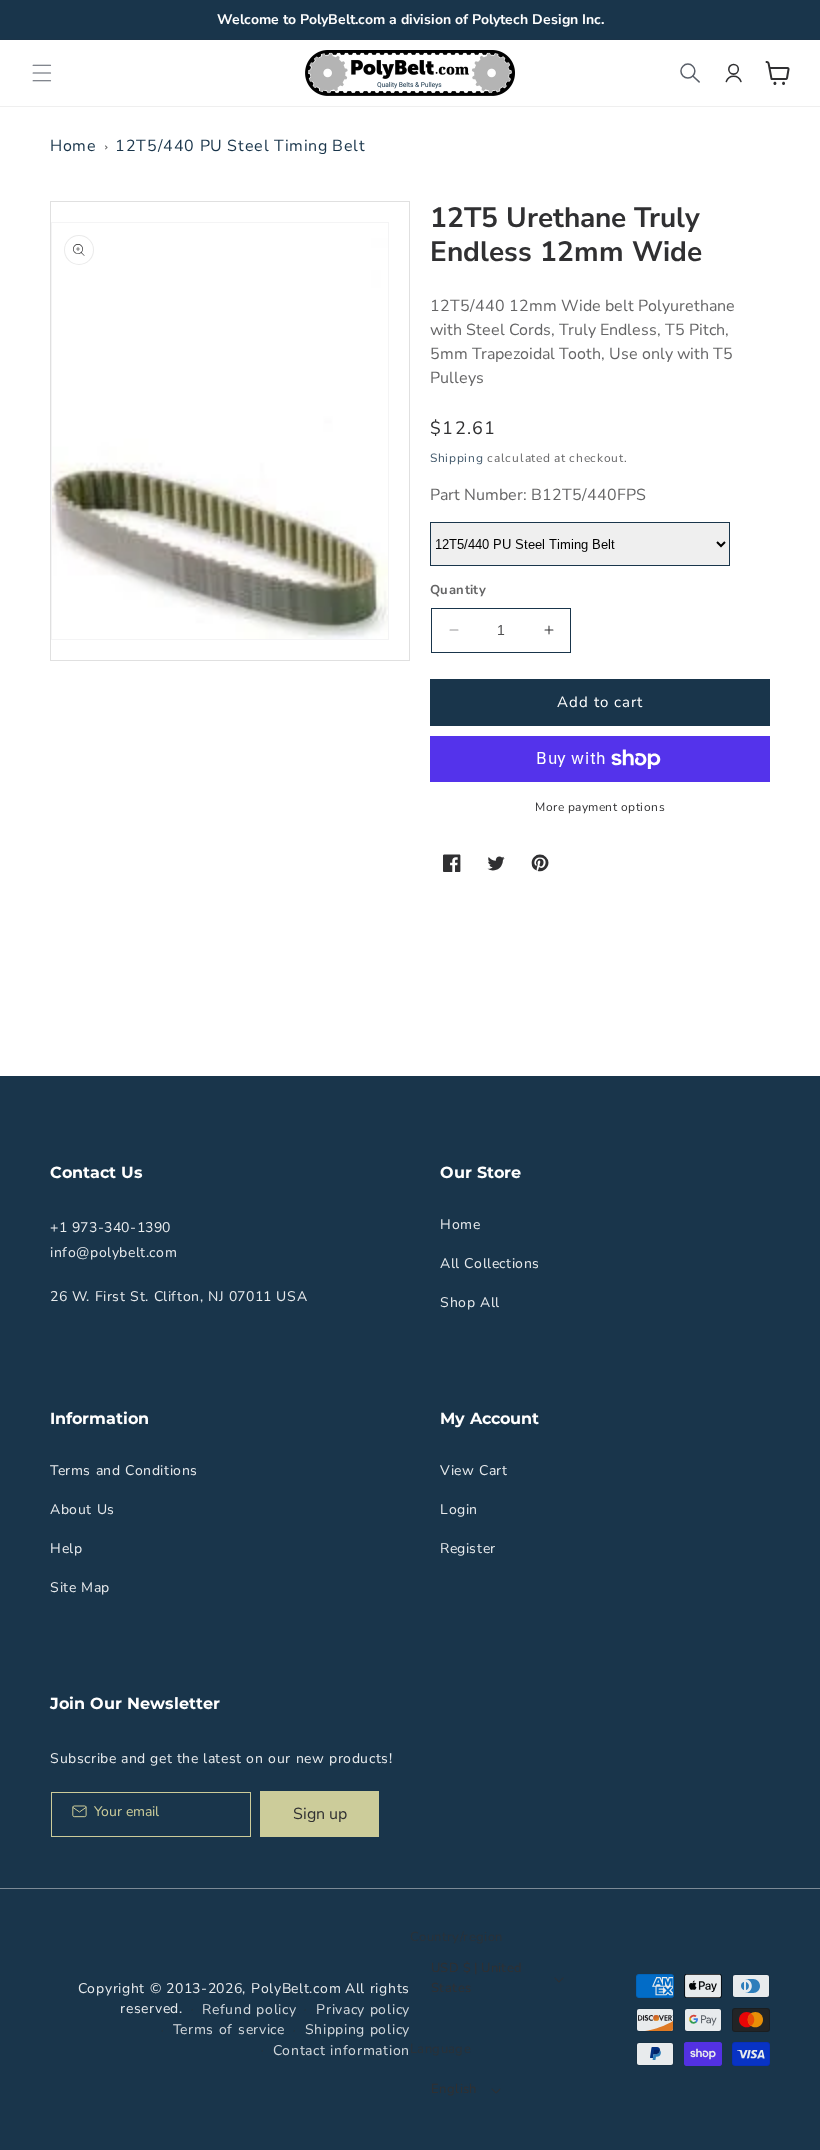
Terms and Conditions (124, 1470)
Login (459, 1509)
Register (468, 1548)
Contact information (341, 2050)
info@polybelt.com (113, 1252)
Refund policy (249, 2009)
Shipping (457, 458)
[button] (42, 73)
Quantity (458, 590)
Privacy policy (363, 2009)
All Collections (490, 1263)
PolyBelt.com (296, 1988)
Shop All (470, 1302)
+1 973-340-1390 (110, 1227)
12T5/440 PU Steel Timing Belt (240, 146)
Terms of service (229, 2029)
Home (73, 146)
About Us (82, 1509)
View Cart (473, 1470)
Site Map (80, 1587)
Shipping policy (358, 2029)
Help (66, 1548)
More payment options (600, 807)
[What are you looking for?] (690, 73)
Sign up (320, 1814)
